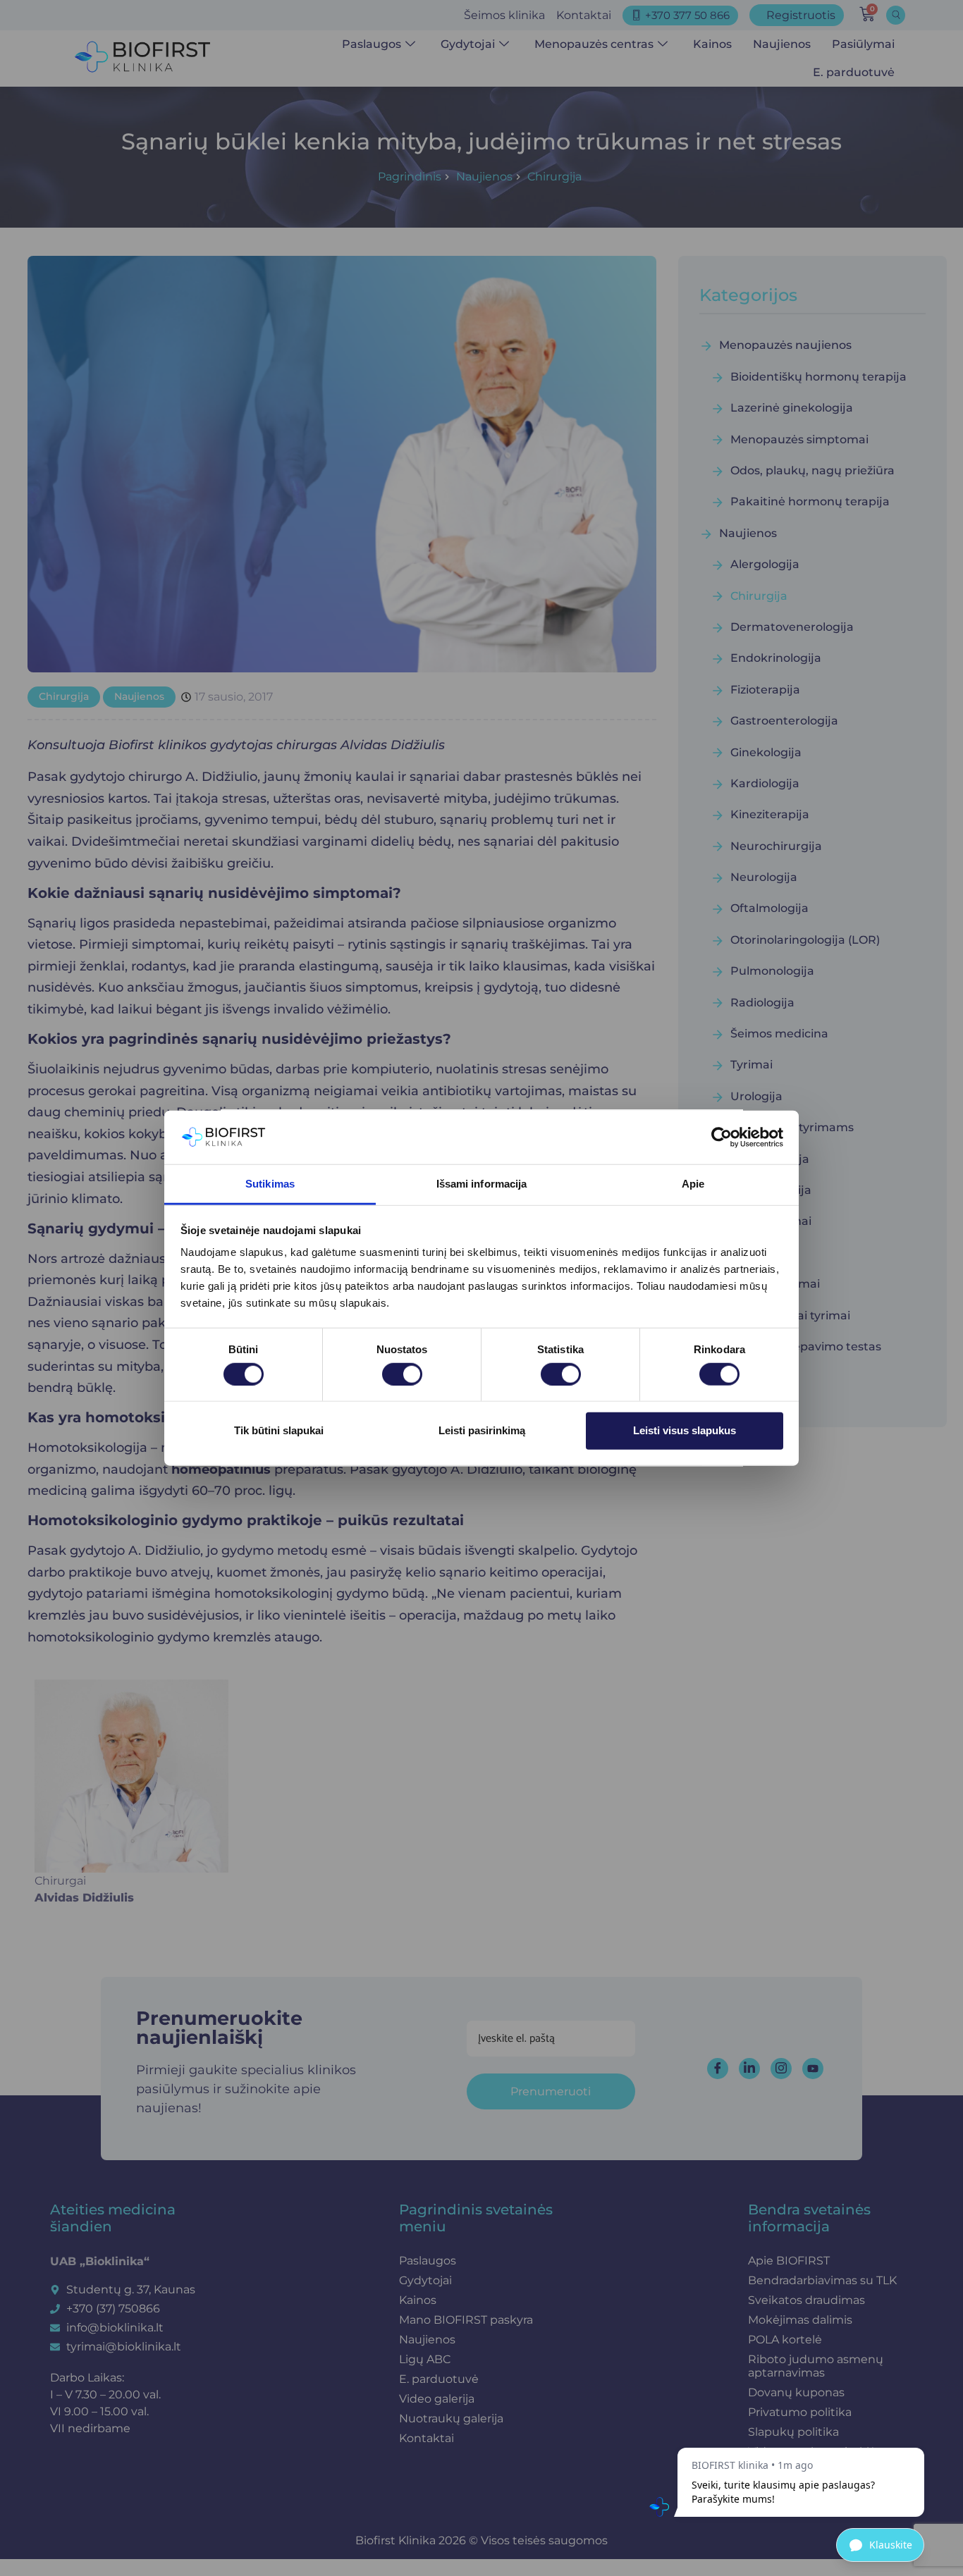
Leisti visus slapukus (685, 1430)
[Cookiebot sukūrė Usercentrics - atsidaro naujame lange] (722, 1138)
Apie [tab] (693, 1184)
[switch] (402, 1374)
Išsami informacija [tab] (482, 1184)
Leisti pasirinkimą (482, 1430)
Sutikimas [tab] (270, 1184)
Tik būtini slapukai (279, 1430)
